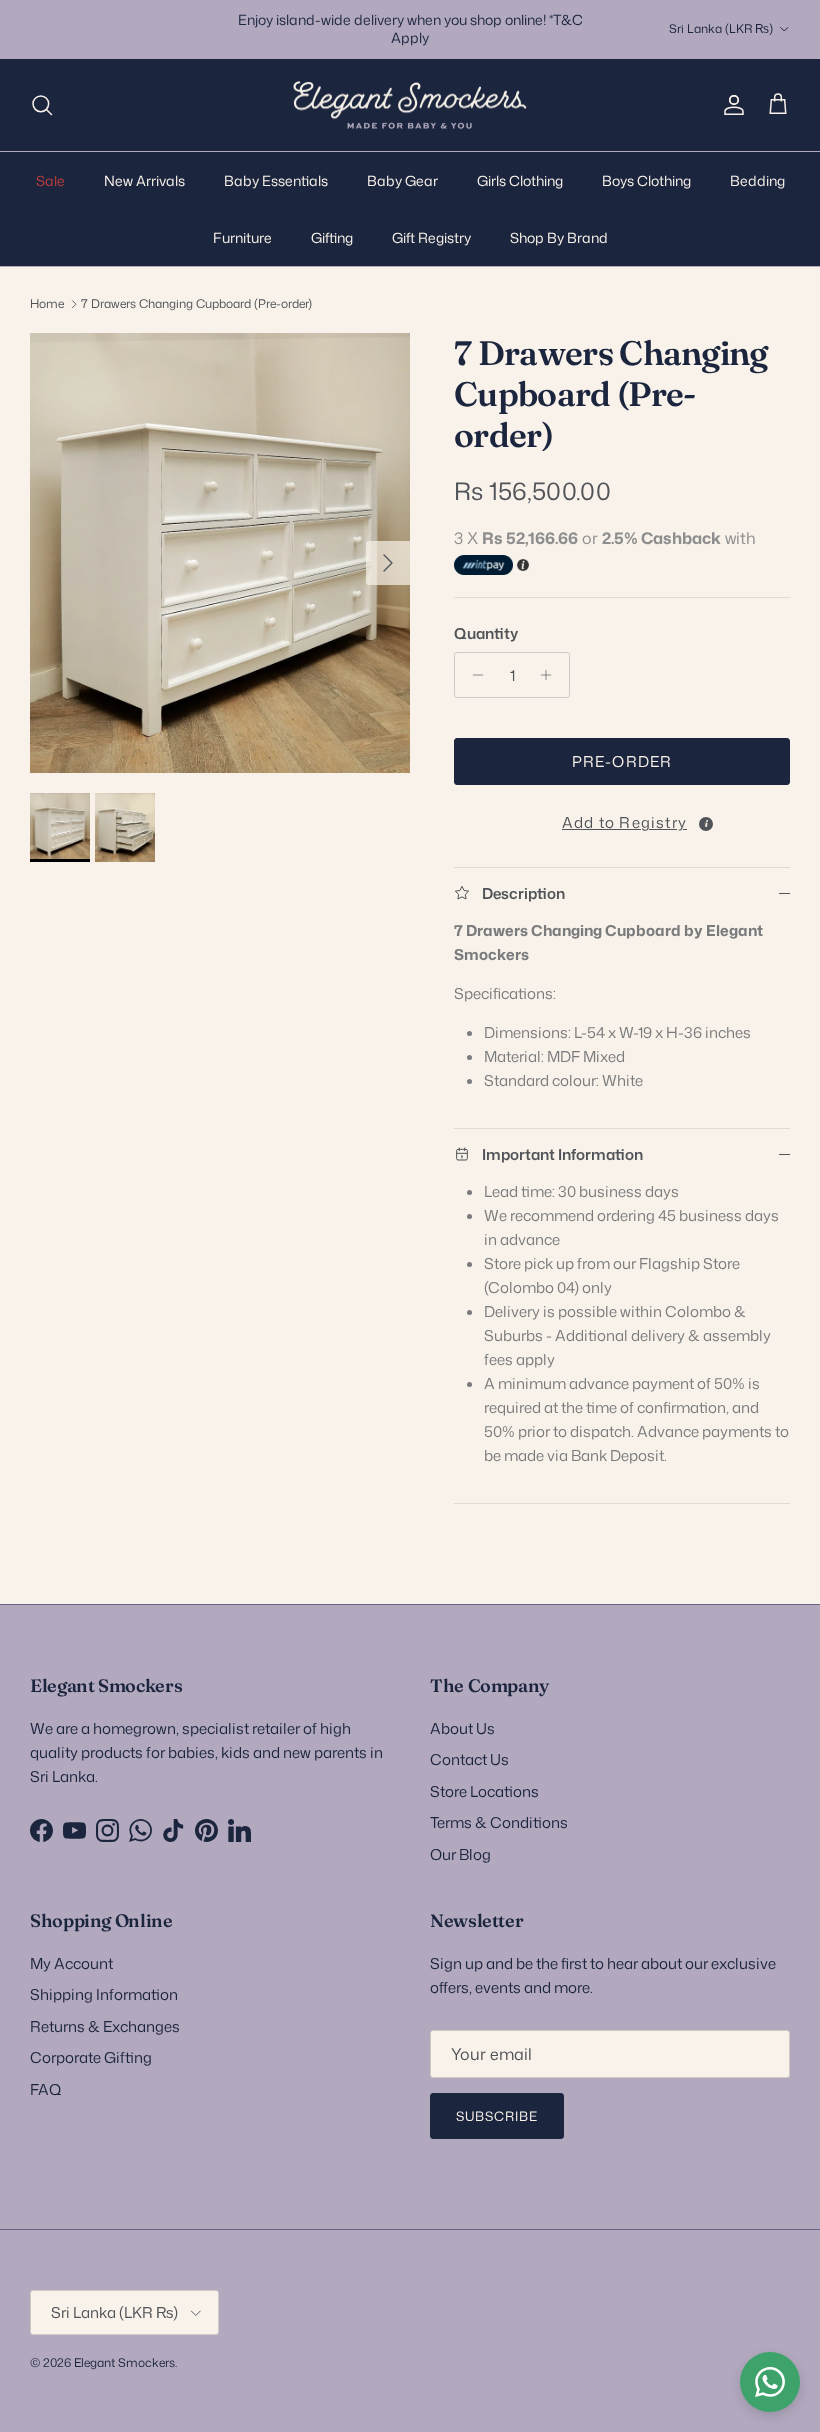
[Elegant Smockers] (410, 105)
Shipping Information (104, 1994)
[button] (622, 818)
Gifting (332, 237)
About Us (462, 1728)
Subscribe (497, 2116)
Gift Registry (431, 237)
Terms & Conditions (499, 1822)
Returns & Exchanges (105, 2026)
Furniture (242, 237)
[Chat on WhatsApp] (770, 2382)
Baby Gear (402, 180)
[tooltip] (706, 824)
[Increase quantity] (551, 675)
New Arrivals (144, 180)
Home (47, 303)
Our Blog (460, 1854)
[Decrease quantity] (472, 675)
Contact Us (469, 1759)
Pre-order (622, 761)
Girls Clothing (520, 180)
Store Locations (484, 1791)
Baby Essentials (276, 180)
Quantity (486, 633)
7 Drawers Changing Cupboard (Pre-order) (196, 303)
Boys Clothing (646, 180)
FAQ (45, 2089)
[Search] (42, 105)
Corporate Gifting (91, 2057)
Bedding (757, 180)
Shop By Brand (559, 237)
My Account (71, 1963)
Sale (50, 180)
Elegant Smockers (124, 2362)
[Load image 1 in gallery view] (220, 553)
